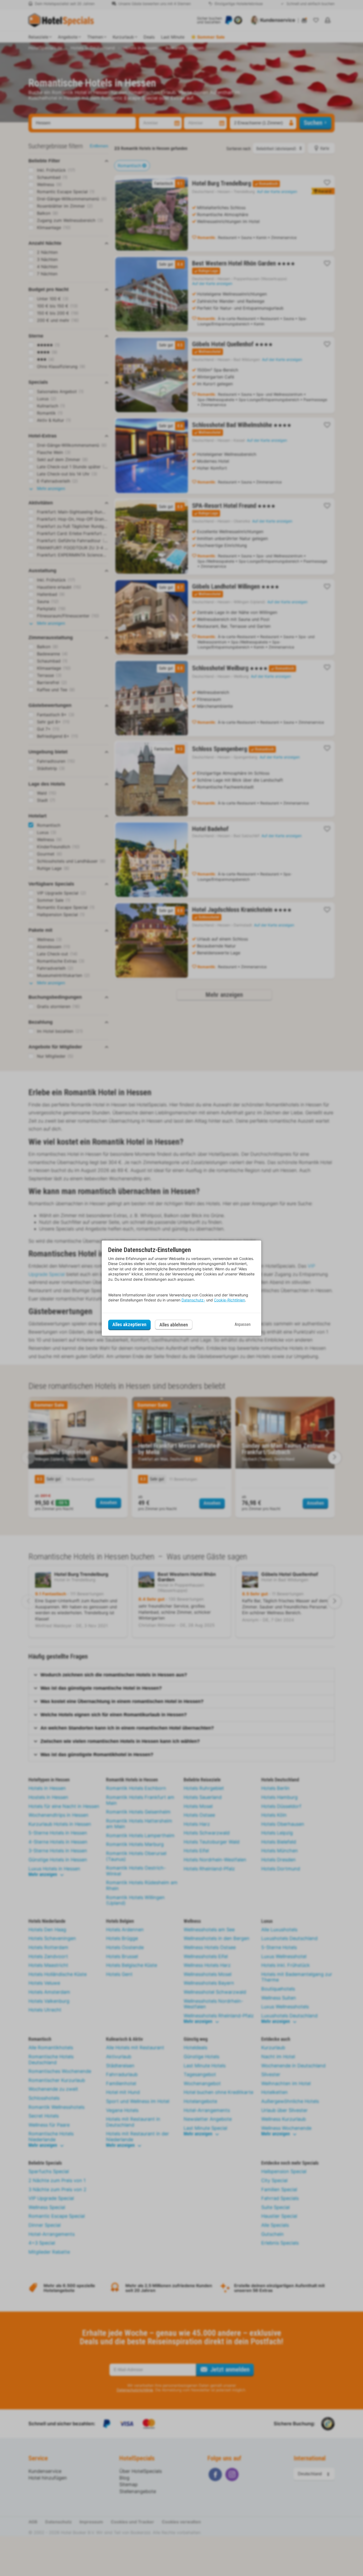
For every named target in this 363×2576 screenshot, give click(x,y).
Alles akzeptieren (129, 1324)
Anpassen (243, 1324)
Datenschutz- (193, 1300)
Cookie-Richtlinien (229, 1300)
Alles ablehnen (174, 1325)
